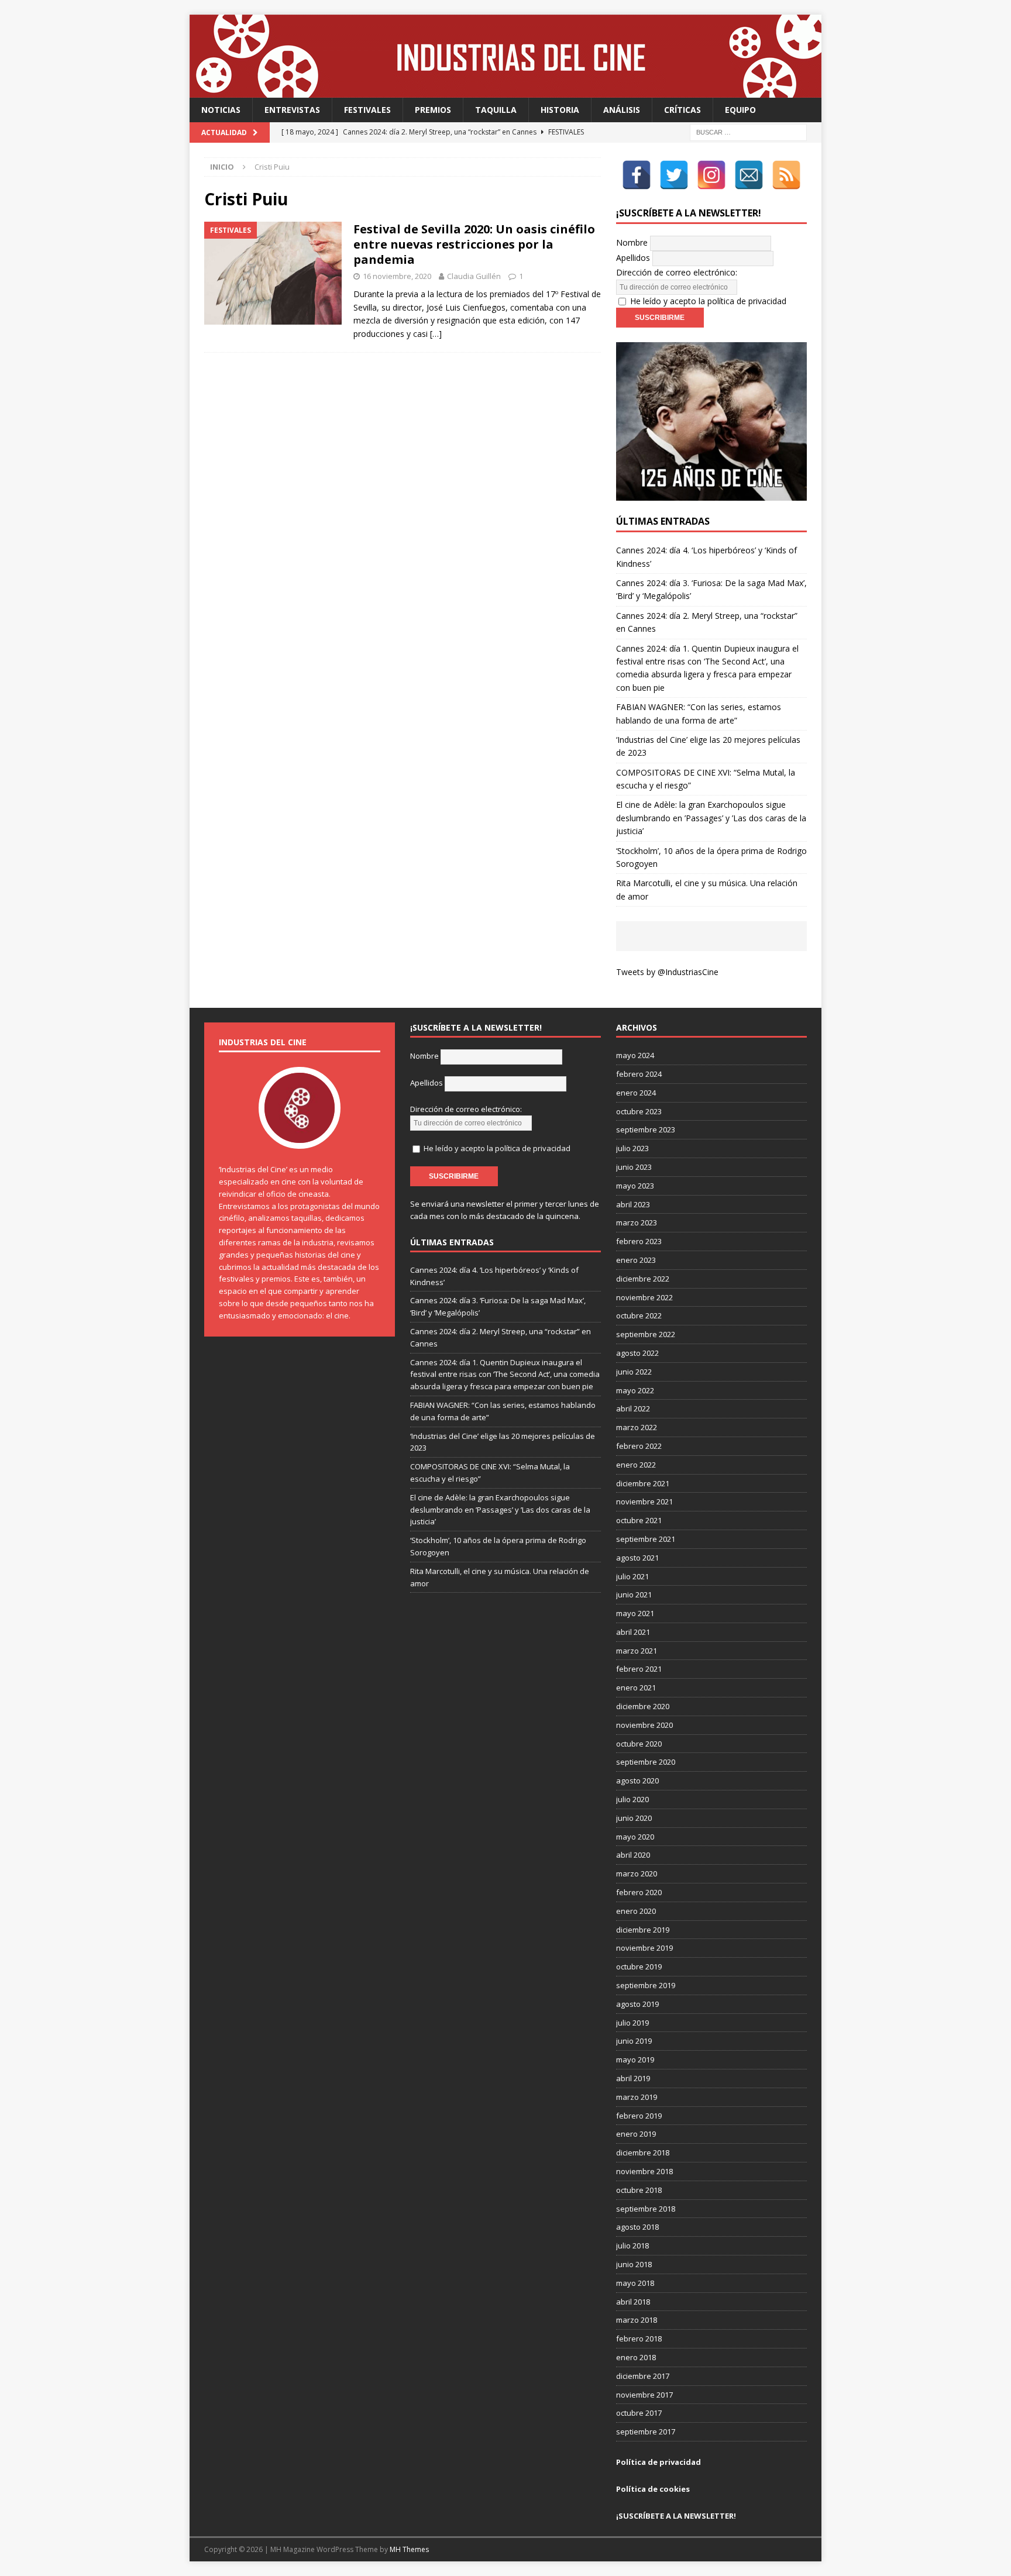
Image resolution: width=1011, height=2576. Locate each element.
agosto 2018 (637, 2227)
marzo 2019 (637, 2097)
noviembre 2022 (644, 1297)
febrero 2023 (639, 1241)
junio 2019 (634, 2041)
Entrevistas (292, 110)
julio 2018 (632, 2246)
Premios (433, 110)
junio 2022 (634, 1372)
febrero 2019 (639, 2116)
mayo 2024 (635, 1055)
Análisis (622, 110)
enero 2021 (636, 1688)
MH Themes (409, 2549)
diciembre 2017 (643, 2376)
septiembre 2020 (646, 1762)
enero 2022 (636, 1465)
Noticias (221, 110)
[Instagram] (711, 175)
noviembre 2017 (644, 2395)
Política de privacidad (658, 2462)
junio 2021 (634, 1594)
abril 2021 (633, 1632)
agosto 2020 (637, 1781)
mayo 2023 (635, 1186)
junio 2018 (634, 2264)
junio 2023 (634, 1167)
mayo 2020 (635, 1837)
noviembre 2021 (644, 1501)
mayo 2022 (635, 1390)
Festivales (367, 110)
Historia (560, 110)
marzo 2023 (637, 1222)
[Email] (749, 175)
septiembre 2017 (646, 2432)
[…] (436, 334)
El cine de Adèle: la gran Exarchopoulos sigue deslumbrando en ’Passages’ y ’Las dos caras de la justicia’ (711, 818)
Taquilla (496, 110)
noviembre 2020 (644, 1725)
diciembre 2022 (643, 1279)
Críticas (682, 110)
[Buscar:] (748, 132)
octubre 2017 (639, 2413)
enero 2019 (636, 2134)
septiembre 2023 (646, 1129)
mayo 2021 (635, 1613)
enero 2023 (636, 1260)
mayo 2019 (635, 2060)
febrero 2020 (639, 1892)
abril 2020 (633, 1855)
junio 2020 (634, 1818)
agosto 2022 (637, 1353)
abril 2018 (633, 2302)
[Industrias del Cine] (505, 91)
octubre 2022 (639, 1315)
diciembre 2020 (643, 1706)
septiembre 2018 (646, 2209)
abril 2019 (633, 2078)
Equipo (740, 110)
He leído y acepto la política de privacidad (708, 301)
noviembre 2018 (644, 2171)
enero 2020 (636, 1911)
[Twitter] (674, 175)
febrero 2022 (639, 1446)
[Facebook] (637, 175)
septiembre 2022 (646, 1334)
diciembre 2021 (643, 1483)
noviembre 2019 (644, 1948)
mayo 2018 (635, 2283)
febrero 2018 (639, 2339)
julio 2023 (632, 1148)
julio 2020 (632, 1799)
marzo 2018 (637, 2320)
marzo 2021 (637, 1651)
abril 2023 (633, 1204)
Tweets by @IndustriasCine (667, 972)
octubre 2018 (639, 2190)
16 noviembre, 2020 (397, 276)
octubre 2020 (639, 1744)
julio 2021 (632, 1576)
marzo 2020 (637, 1874)
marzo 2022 (637, 1427)
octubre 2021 (639, 1520)
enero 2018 (636, 2357)
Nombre (632, 242)
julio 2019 (632, 2023)
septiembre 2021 (646, 1539)
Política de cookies (653, 2489)
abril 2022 (633, 1408)
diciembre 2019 (643, 1930)
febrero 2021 (639, 1669)
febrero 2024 (639, 1074)
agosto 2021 (637, 1558)
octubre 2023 (639, 1111)
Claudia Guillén (474, 276)
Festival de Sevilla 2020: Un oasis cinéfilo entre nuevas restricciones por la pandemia (474, 244)
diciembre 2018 (643, 2153)
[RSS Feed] (786, 175)
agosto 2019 (637, 2004)
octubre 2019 (639, 1967)
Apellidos (633, 258)
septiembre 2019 (646, 1985)
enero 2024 (636, 1093)
